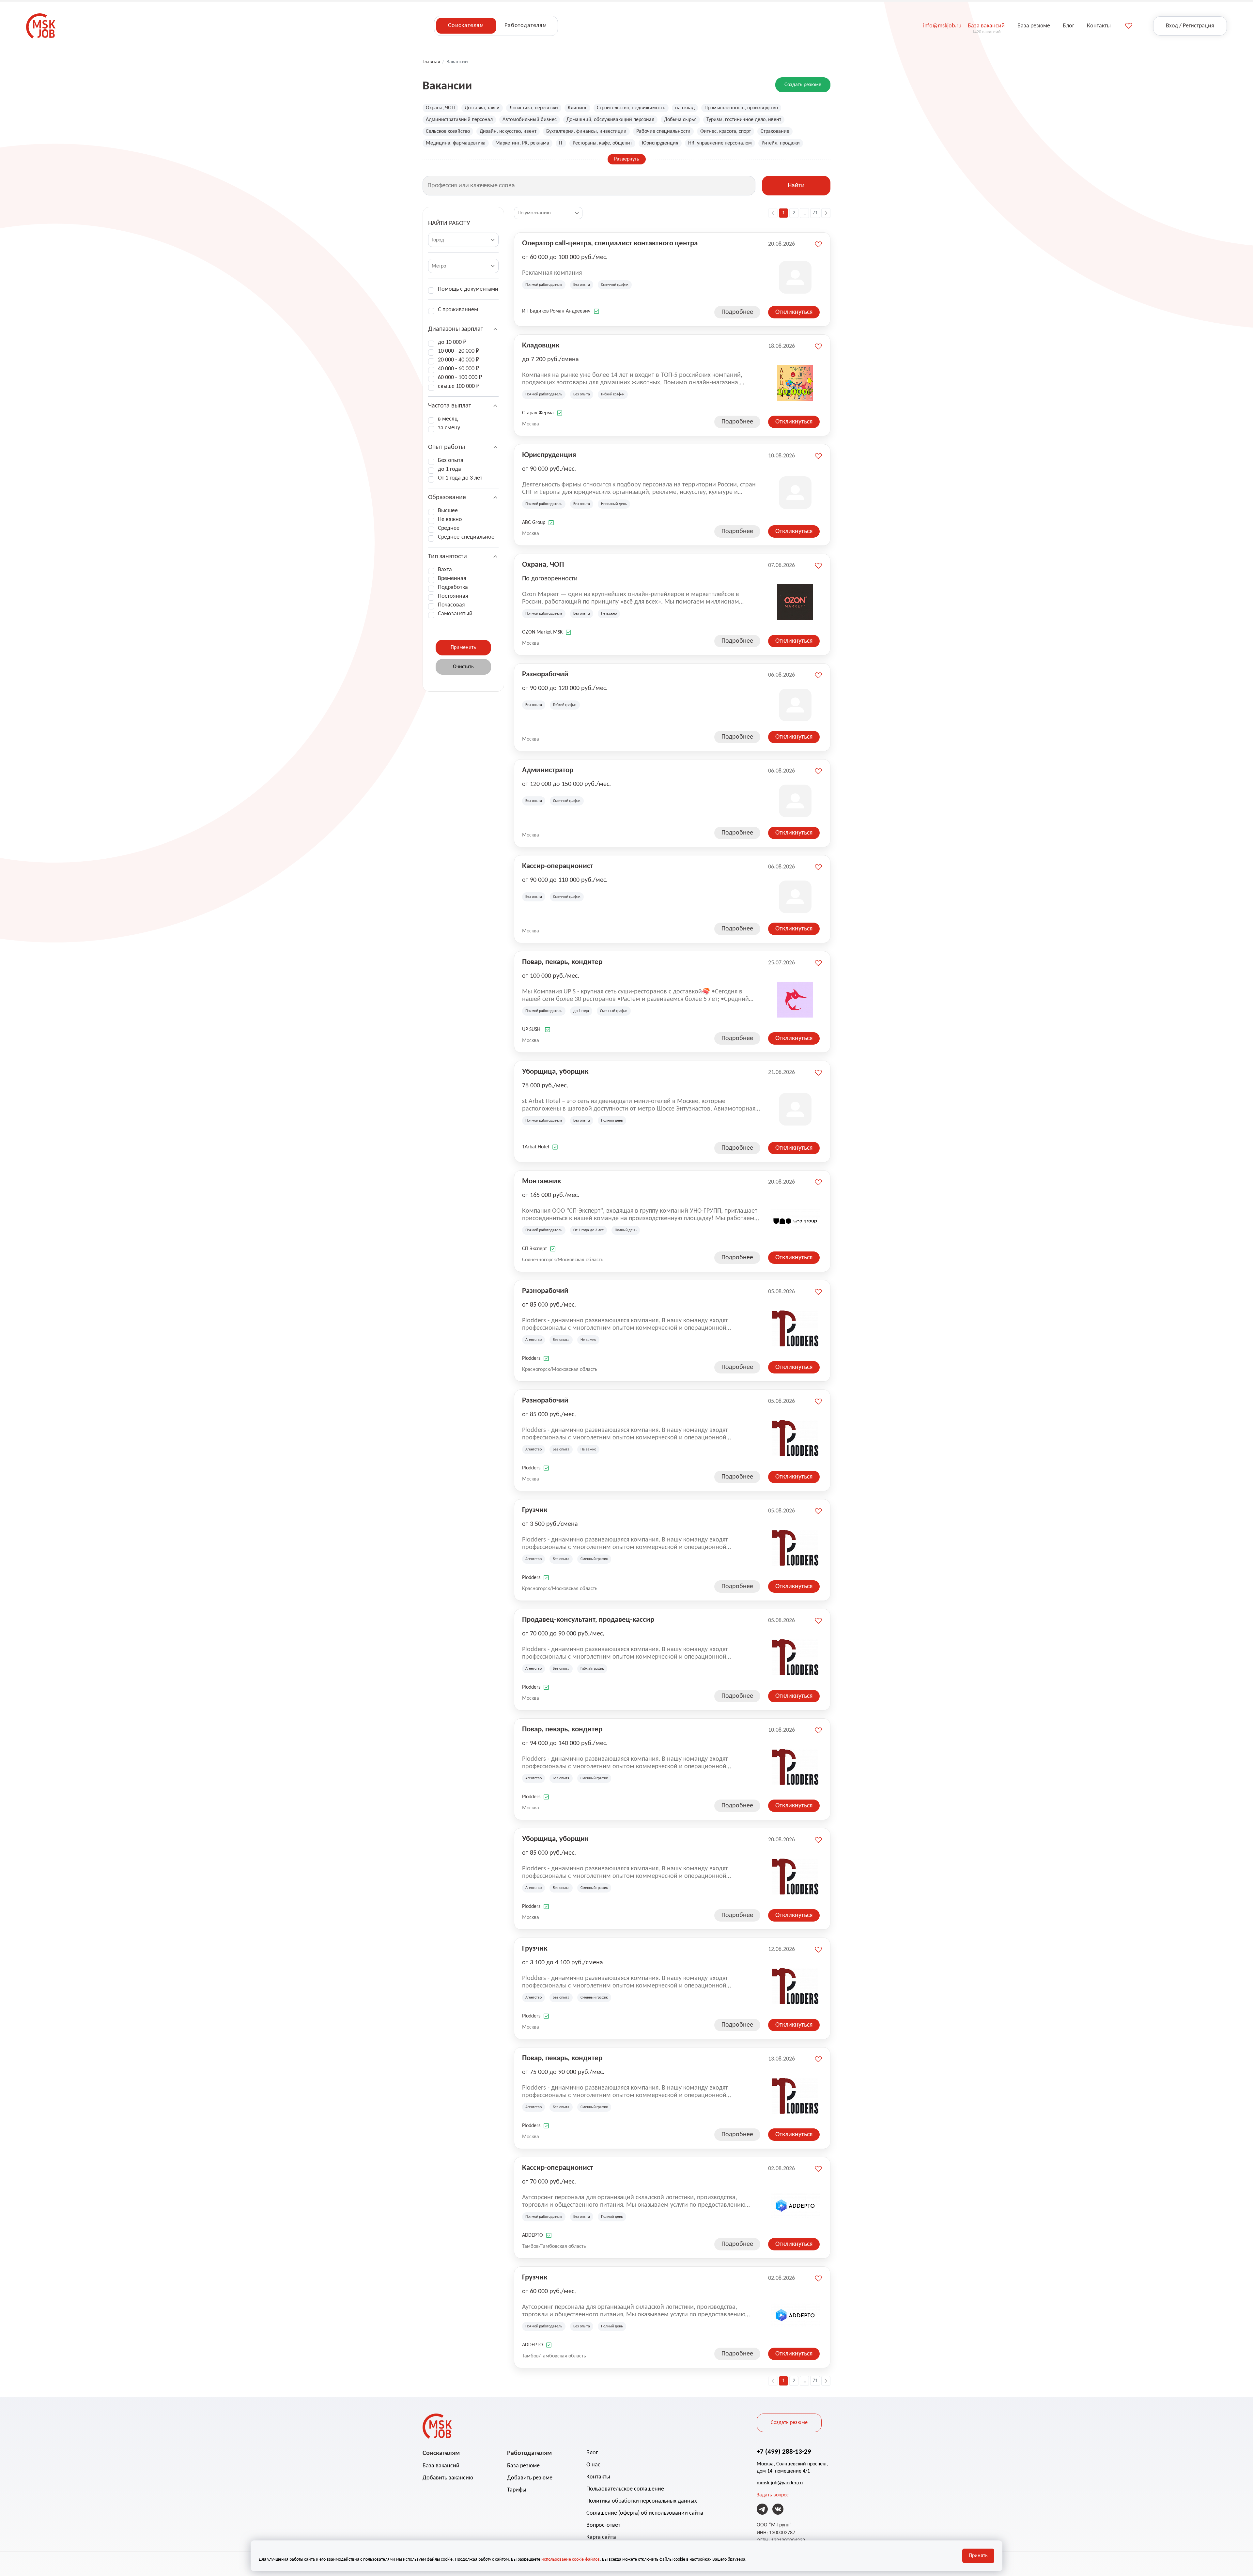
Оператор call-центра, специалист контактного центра (610, 244)
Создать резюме (803, 85)
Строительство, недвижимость (631, 108)
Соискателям (466, 26)
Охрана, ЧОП (440, 108)
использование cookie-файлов (571, 2560)
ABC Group (534, 523)
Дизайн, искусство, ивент (508, 131)
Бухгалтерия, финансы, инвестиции (586, 131)
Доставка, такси (482, 108)
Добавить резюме (530, 2478)
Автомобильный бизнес (530, 120)
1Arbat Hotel (536, 1147)
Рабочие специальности (663, 131)
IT (561, 143)
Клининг (577, 108)
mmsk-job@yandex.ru (780, 2483)
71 (815, 213)
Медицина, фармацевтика (456, 143)
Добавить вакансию (448, 2478)
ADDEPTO (533, 2235)
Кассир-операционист (558, 866)
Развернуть (627, 159)
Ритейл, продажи (781, 143)
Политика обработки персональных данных (642, 2501)
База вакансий (441, 2466)
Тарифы (517, 2490)
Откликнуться (794, 312)
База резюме (523, 2466)
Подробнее (737, 312)
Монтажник (541, 1181)
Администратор (548, 770)
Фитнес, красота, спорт (726, 131)
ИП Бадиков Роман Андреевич (556, 311)
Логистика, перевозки (534, 108)
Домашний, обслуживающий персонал (610, 120)
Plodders (531, 1358)
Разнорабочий (545, 675)
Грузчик (535, 1510)
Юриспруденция (660, 143)
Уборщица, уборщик (555, 1072)
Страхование (775, 131)
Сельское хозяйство (448, 131)
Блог (592, 2453)
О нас (593, 2465)
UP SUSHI (532, 1030)
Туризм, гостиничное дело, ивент (744, 120)
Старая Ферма (538, 413)
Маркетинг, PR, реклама (522, 143)
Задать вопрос (773, 2495)
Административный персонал (459, 120)
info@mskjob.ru (942, 26)
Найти (796, 186)
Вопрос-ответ (603, 2525)
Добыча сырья (680, 120)
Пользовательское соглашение (625, 2489)
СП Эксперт (534, 1249)
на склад (685, 108)
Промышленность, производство (741, 108)
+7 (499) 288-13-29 (784, 2452)
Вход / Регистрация (1190, 26)
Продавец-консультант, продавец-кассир (588, 1620)
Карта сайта (601, 2537)
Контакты (598, 2477)
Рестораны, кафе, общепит (602, 143)
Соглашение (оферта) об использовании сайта (645, 2513)
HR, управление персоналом (720, 143)
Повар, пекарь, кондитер (562, 962)
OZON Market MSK (542, 632)
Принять (978, 2556)
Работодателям (526, 26)
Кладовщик (541, 346)
